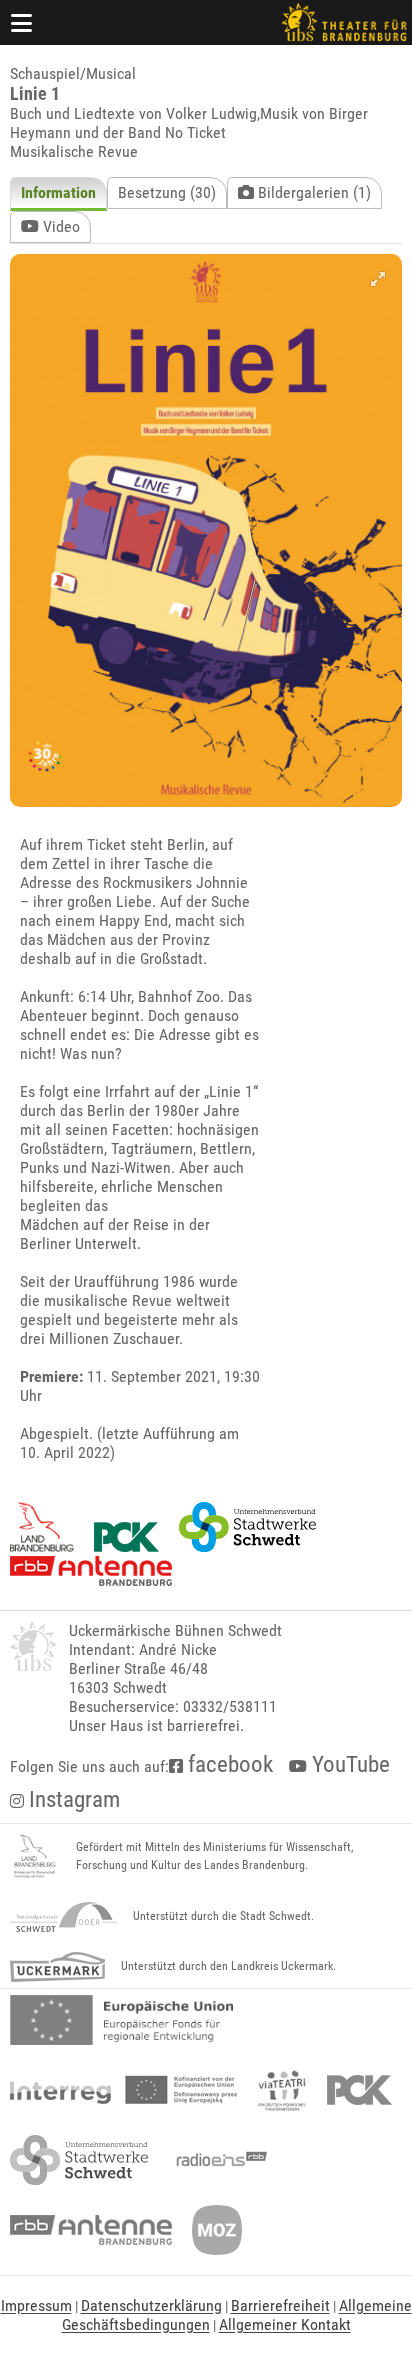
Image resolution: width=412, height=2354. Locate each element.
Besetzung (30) (167, 192)
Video (59, 226)
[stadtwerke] (79, 2160)
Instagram (72, 1799)
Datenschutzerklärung (151, 2305)
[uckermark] (57, 1967)
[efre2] (121, 2020)
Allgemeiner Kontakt (285, 2324)
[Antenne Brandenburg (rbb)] (91, 2230)
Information (58, 192)
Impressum (36, 2305)
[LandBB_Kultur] (35, 1857)
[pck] (359, 2090)
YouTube (348, 1764)
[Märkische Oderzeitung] (217, 2230)
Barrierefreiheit (280, 2305)
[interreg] (123, 2090)
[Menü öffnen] (22, 22)
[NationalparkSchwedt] (63, 1917)
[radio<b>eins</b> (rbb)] (217, 2160)
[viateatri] (282, 2090)
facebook (228, 1764)
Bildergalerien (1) (312, 192)
